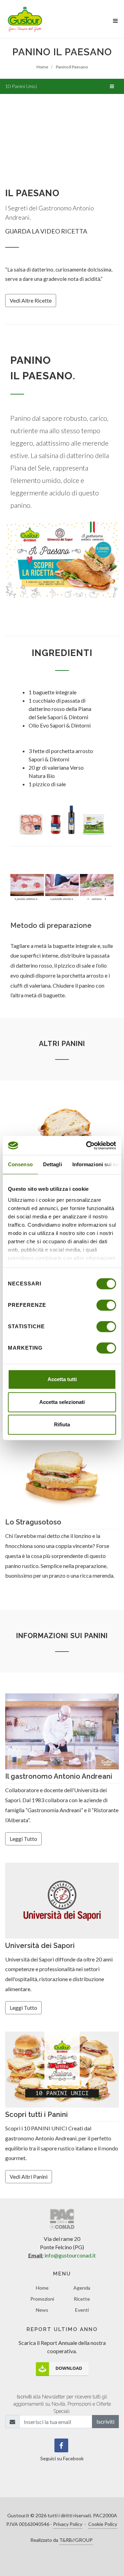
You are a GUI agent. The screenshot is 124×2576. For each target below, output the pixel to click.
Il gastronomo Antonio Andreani (59, 1776)
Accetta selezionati (62, 1402)
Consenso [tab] (20, 1164)
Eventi (82, 2310)
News (42, 2310)
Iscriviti (105, 2421)
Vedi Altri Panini (29, 2176)
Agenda (82, 2288)
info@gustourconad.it (70, 2255)
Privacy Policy (68, 2524)
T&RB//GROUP (76, 2540)
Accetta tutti (62, 1379)
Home (42, 2288)
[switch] (106, 1305)
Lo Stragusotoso (33, 1522)
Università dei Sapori (40, 1946)
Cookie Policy (103, 2524)
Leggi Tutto (23, 1839)
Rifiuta (62, 1424)
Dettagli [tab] (53, 1164)
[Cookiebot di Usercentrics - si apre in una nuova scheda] (87, 1146)
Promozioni (42, 2299)
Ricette (82, 2299)
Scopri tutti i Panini (37, 2114)
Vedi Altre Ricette (31, 300)
